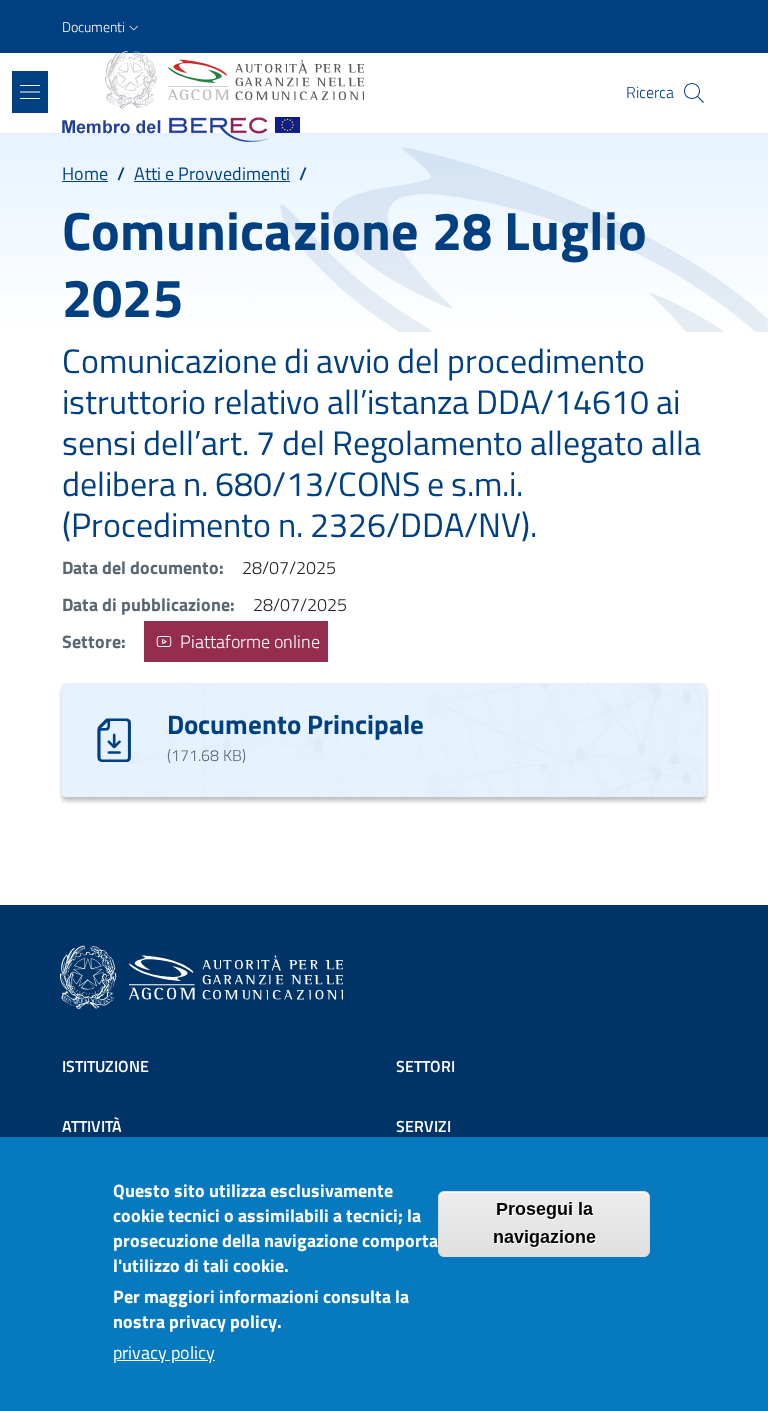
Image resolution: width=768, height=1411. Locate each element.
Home (85, 173)
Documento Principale (295, 723)
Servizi (423, 1126)
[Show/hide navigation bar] (30, 92)
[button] (102, 27)
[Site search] (694, 93)
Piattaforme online (248, 641)
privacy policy (164, 1352)
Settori (425, 1066)
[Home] (233, 80)
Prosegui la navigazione (544, 1223)
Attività (92, 1126)
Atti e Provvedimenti (212, 173)
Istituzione (105, 1066)
